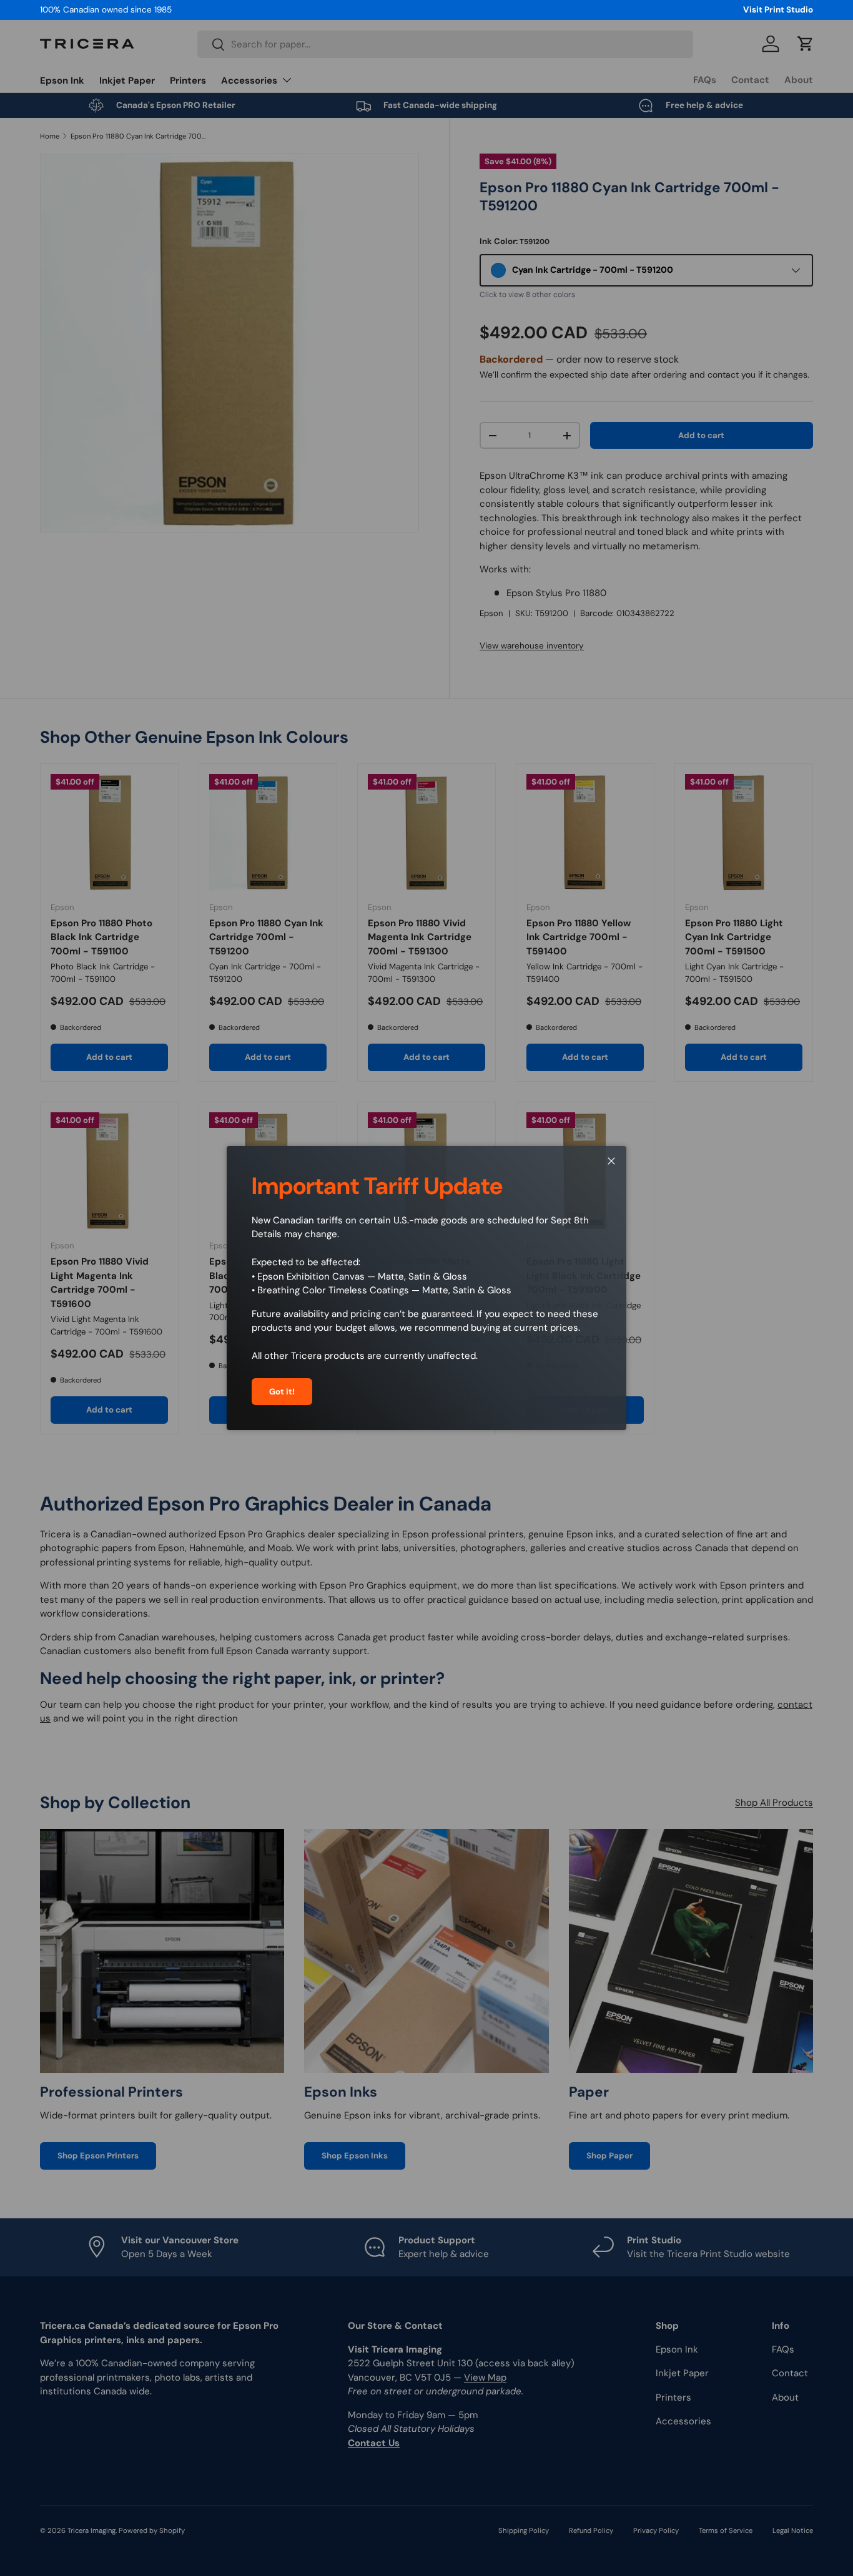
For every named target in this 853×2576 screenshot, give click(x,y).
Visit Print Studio (778, 10)
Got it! (282, 1392)
